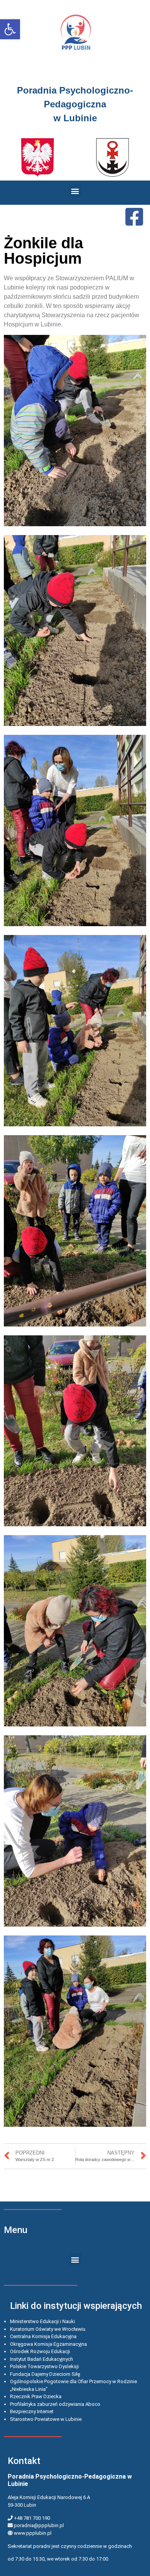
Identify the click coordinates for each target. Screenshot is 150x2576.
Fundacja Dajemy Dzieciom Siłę (45, 2374)
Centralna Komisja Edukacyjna (43, 2336)
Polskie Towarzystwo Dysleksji (44, 2366)
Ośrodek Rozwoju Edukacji (40, 2351)
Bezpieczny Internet (32, 2411)
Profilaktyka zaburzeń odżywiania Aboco (55, 2404)
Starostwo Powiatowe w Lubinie (46, 2419)
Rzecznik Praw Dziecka (36, 2396)
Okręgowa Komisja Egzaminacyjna (48, 2344)
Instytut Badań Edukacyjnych (42, 2359)
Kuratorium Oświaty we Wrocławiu (48, 2329)
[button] (10, 29)
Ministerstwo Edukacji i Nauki (42, 2321)
